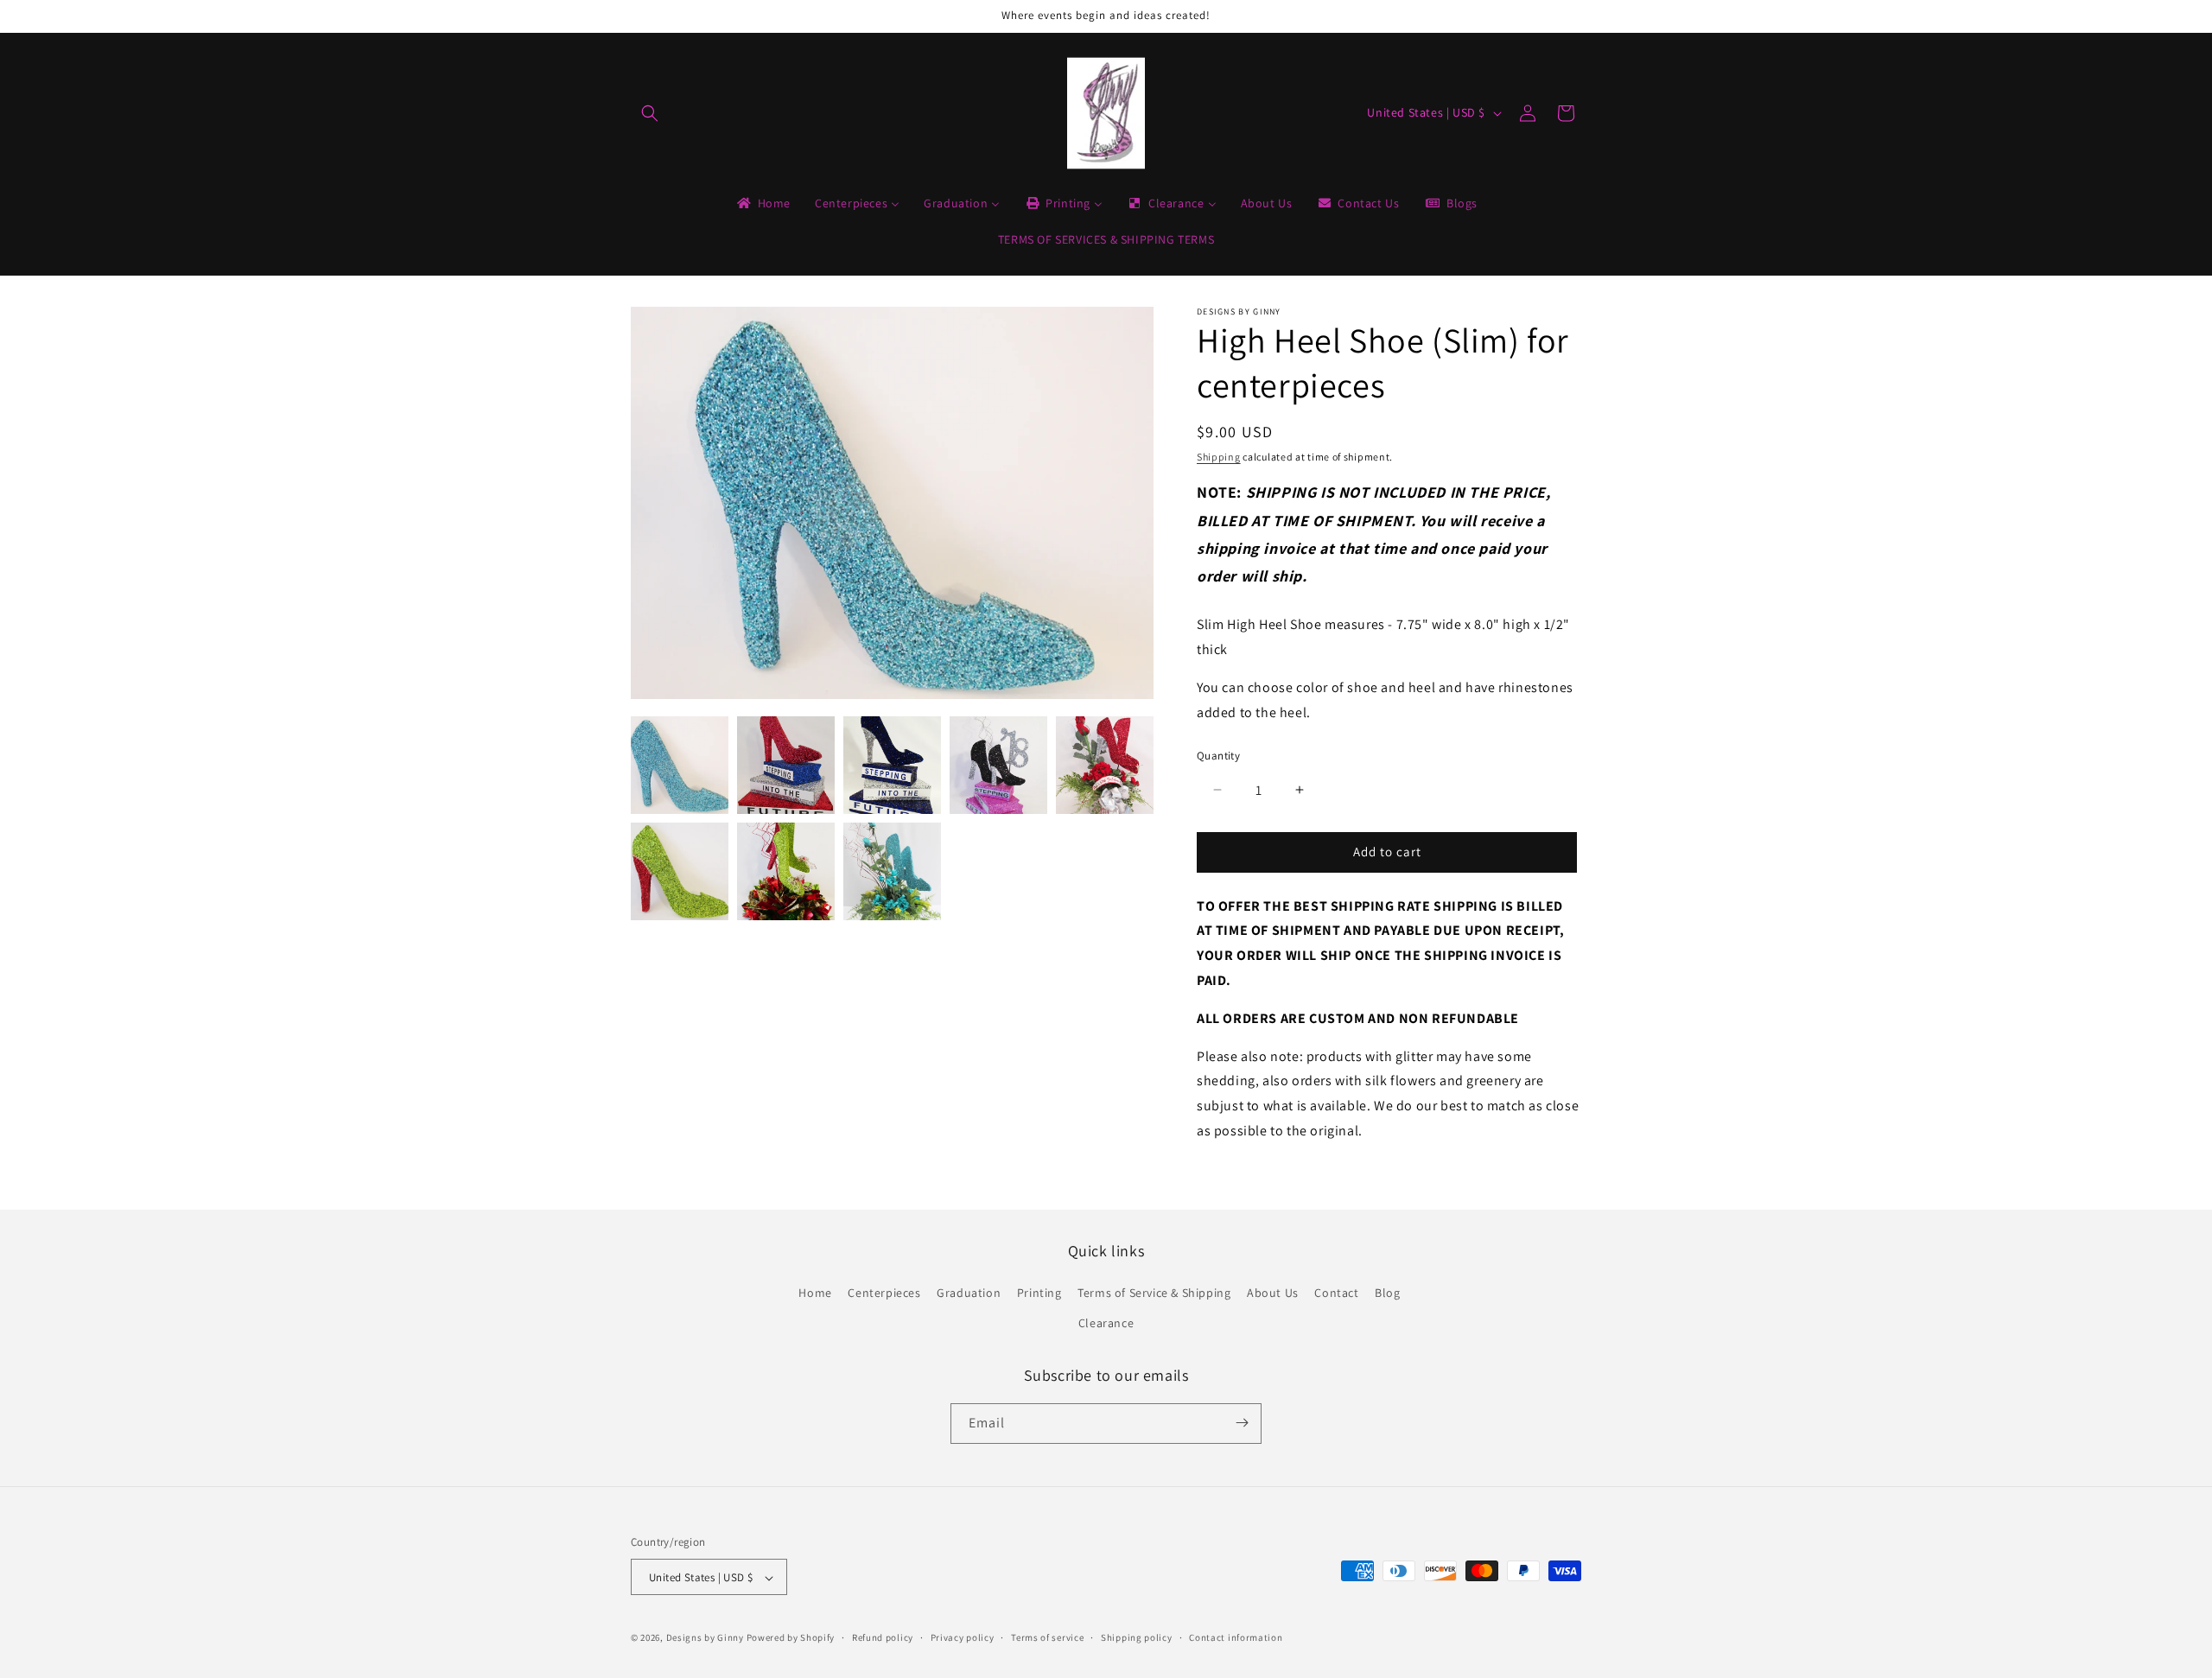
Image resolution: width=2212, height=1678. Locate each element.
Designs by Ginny (705, 1638)
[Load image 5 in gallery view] (1105, 765)
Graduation (969, 1293)
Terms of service (1047, 1637)
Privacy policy (963, 1637)
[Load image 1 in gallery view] (680, 765)
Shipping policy (1137, 1637)
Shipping (1219, 457)
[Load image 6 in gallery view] (680, 871)
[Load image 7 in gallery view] (786, 871)
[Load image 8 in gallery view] (892, 871)
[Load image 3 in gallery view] (892, 765)
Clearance (1106, 1324)
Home (815, 1293)
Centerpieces (884, 1293)
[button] (650, 113)
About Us (1273, 1293)
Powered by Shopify (791, 1638)
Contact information (1236, 1637)
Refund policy (883, 1637)
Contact (1336, 1293)
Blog (1387, 1293)
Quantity (1218, 756)
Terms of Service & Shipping (1154, 1293)
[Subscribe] (1242, 1423)
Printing (1039, 1293)
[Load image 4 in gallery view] (998, 765)
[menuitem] (763, 203)
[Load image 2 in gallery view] (786, 765)
